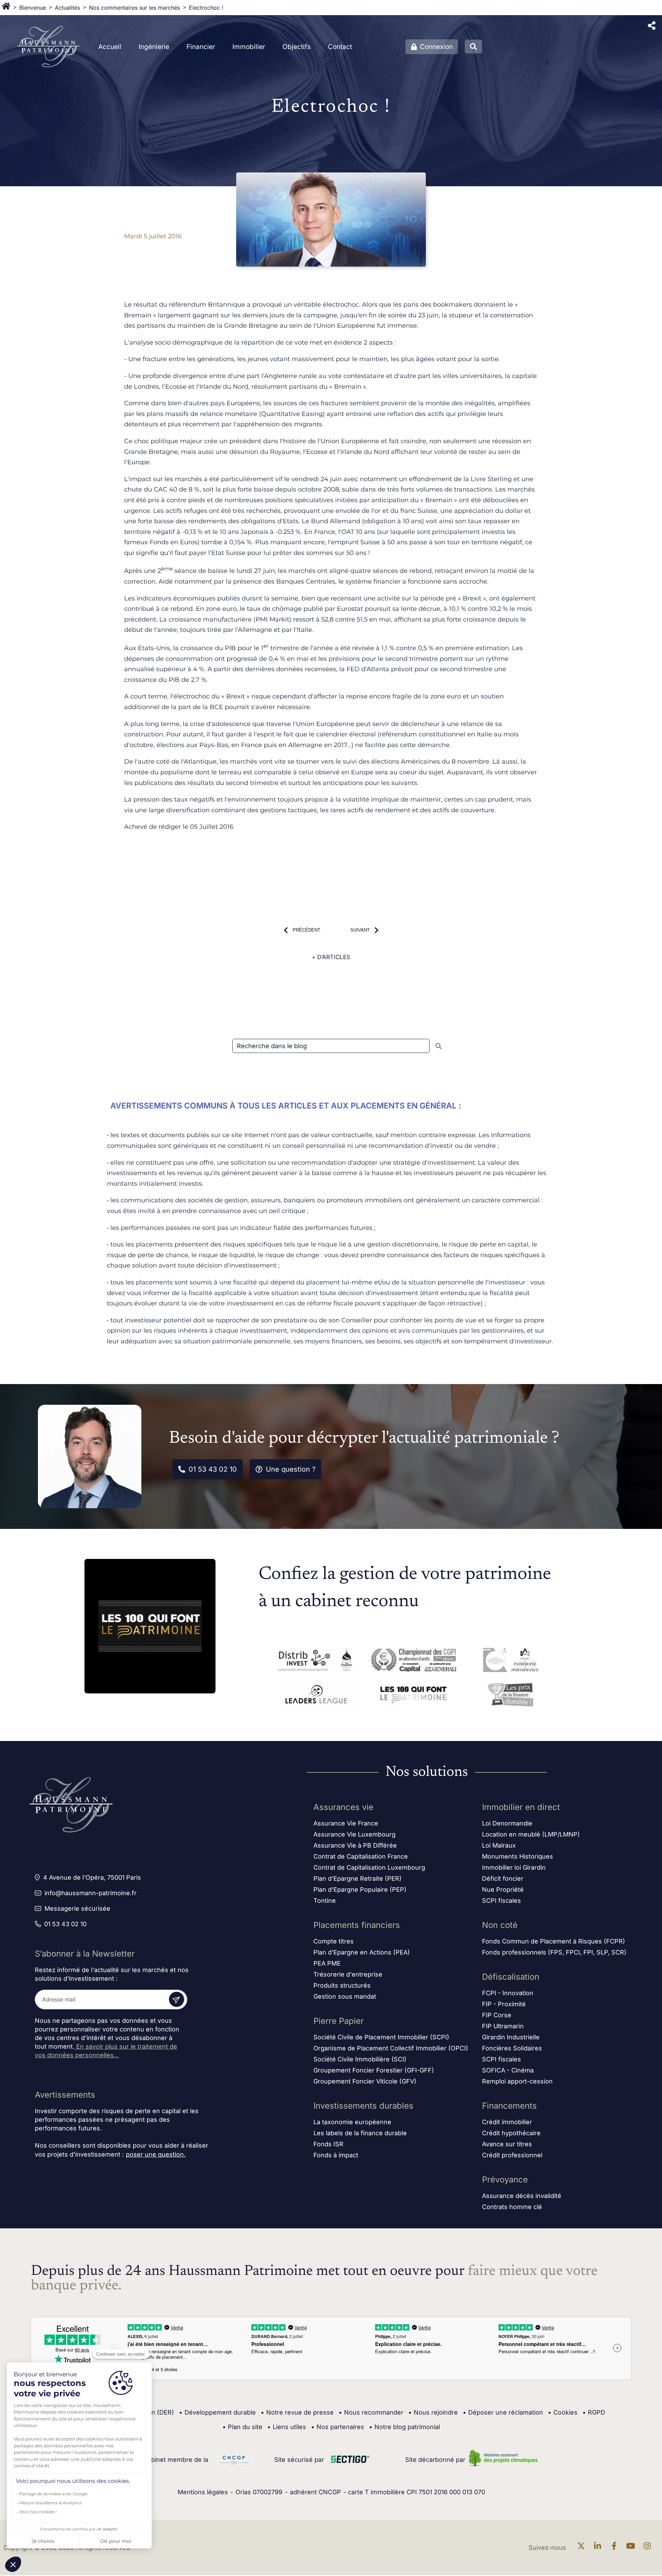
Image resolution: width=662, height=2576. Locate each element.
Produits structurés (342, 1985)
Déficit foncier (503, 1878)
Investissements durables (363, 2106)
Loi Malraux (499, 1845)
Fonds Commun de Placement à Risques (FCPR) (554, 1941)
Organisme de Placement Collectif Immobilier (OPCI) (391, 2048)
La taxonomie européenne (352, 2122)
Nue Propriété (503, 1889)
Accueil (110, 47)
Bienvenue (33, 8)
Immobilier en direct (521, 1807)
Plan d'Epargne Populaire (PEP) (360, 1889)
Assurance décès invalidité (522, 2196)
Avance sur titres (507, 2144)
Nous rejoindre (433, 2412)
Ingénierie (154, 47)
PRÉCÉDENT (307, 930)
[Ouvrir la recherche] (473, 47)
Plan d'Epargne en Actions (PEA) (362, 1952)
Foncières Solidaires (512, 2048)
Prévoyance (505, 2180)
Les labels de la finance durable (360, 2133)
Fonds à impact (336, 2155)
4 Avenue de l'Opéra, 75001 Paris (92, 1877)
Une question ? (291, 1469)
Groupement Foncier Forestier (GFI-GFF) (374, 2070)
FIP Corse (497, 2015)
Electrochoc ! (206, 8)
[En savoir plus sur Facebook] (616, 2548)
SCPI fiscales (501, 1901)
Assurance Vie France (346, 1823)
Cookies (563, 2412)
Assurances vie (343, 1807)
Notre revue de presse (297, 2412)
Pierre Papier (339, 2021)
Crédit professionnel (512, 2155)
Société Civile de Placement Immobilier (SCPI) (381, 2037)
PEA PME (327, 1963)
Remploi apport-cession (517, 2081)
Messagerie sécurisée (77, 1908)
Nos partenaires (338, 2427)
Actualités (67, 8)
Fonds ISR (328, 2144)
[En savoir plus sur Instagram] (649, 2548)
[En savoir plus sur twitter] (583, 2548)
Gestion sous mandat (345, 1996)
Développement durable (217, 2412)
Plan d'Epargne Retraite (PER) (358, 1878)
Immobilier (249, 47)
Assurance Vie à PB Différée (355, 1845)
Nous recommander (371, 2412)
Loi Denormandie (507, 1823)
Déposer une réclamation (503, 2412)
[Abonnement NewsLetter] (177, 1999)
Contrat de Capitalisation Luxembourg (369, 1867)
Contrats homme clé (512, 2207)
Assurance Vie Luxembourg (354, 1834)
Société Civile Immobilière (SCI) (360, 2059)
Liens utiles (287, 2427)
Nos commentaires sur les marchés (134, 8)
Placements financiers (357, 1925)
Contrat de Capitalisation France (361, 1856)
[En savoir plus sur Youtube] (632, 2548)
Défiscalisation (511, 1977)
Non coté (500, 1925)
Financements (509, 2106)
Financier (201, 47)
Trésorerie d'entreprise (348, 1974)
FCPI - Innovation (508, 1993)
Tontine (325, 1901)
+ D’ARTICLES (331, 957)
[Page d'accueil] (6, 8)
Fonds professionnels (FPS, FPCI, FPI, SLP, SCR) (554, 1952)
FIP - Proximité (504, 2004)
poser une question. (156, 2154)
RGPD (594, 2412)
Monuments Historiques (518, 1856)
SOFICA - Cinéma (508, 2070)
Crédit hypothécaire (511, 2133)
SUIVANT (360, 930)
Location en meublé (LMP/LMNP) (531, 1834)
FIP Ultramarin (503, 2026)
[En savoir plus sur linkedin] (599, 2548)
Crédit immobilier (507, 2122)
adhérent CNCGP (315, 2492)
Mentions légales (203, 2492)
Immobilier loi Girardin (514, 1867)
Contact (340, 47)
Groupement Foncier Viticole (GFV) (365, 2081)
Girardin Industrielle (511, 2037)
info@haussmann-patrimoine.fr (91, 1893)
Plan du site (242, 2427)
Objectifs (297, 47)
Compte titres (334, 1941)
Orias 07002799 (259, 2492)
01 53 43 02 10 (213, 1469)
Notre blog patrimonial (404, 2427)
